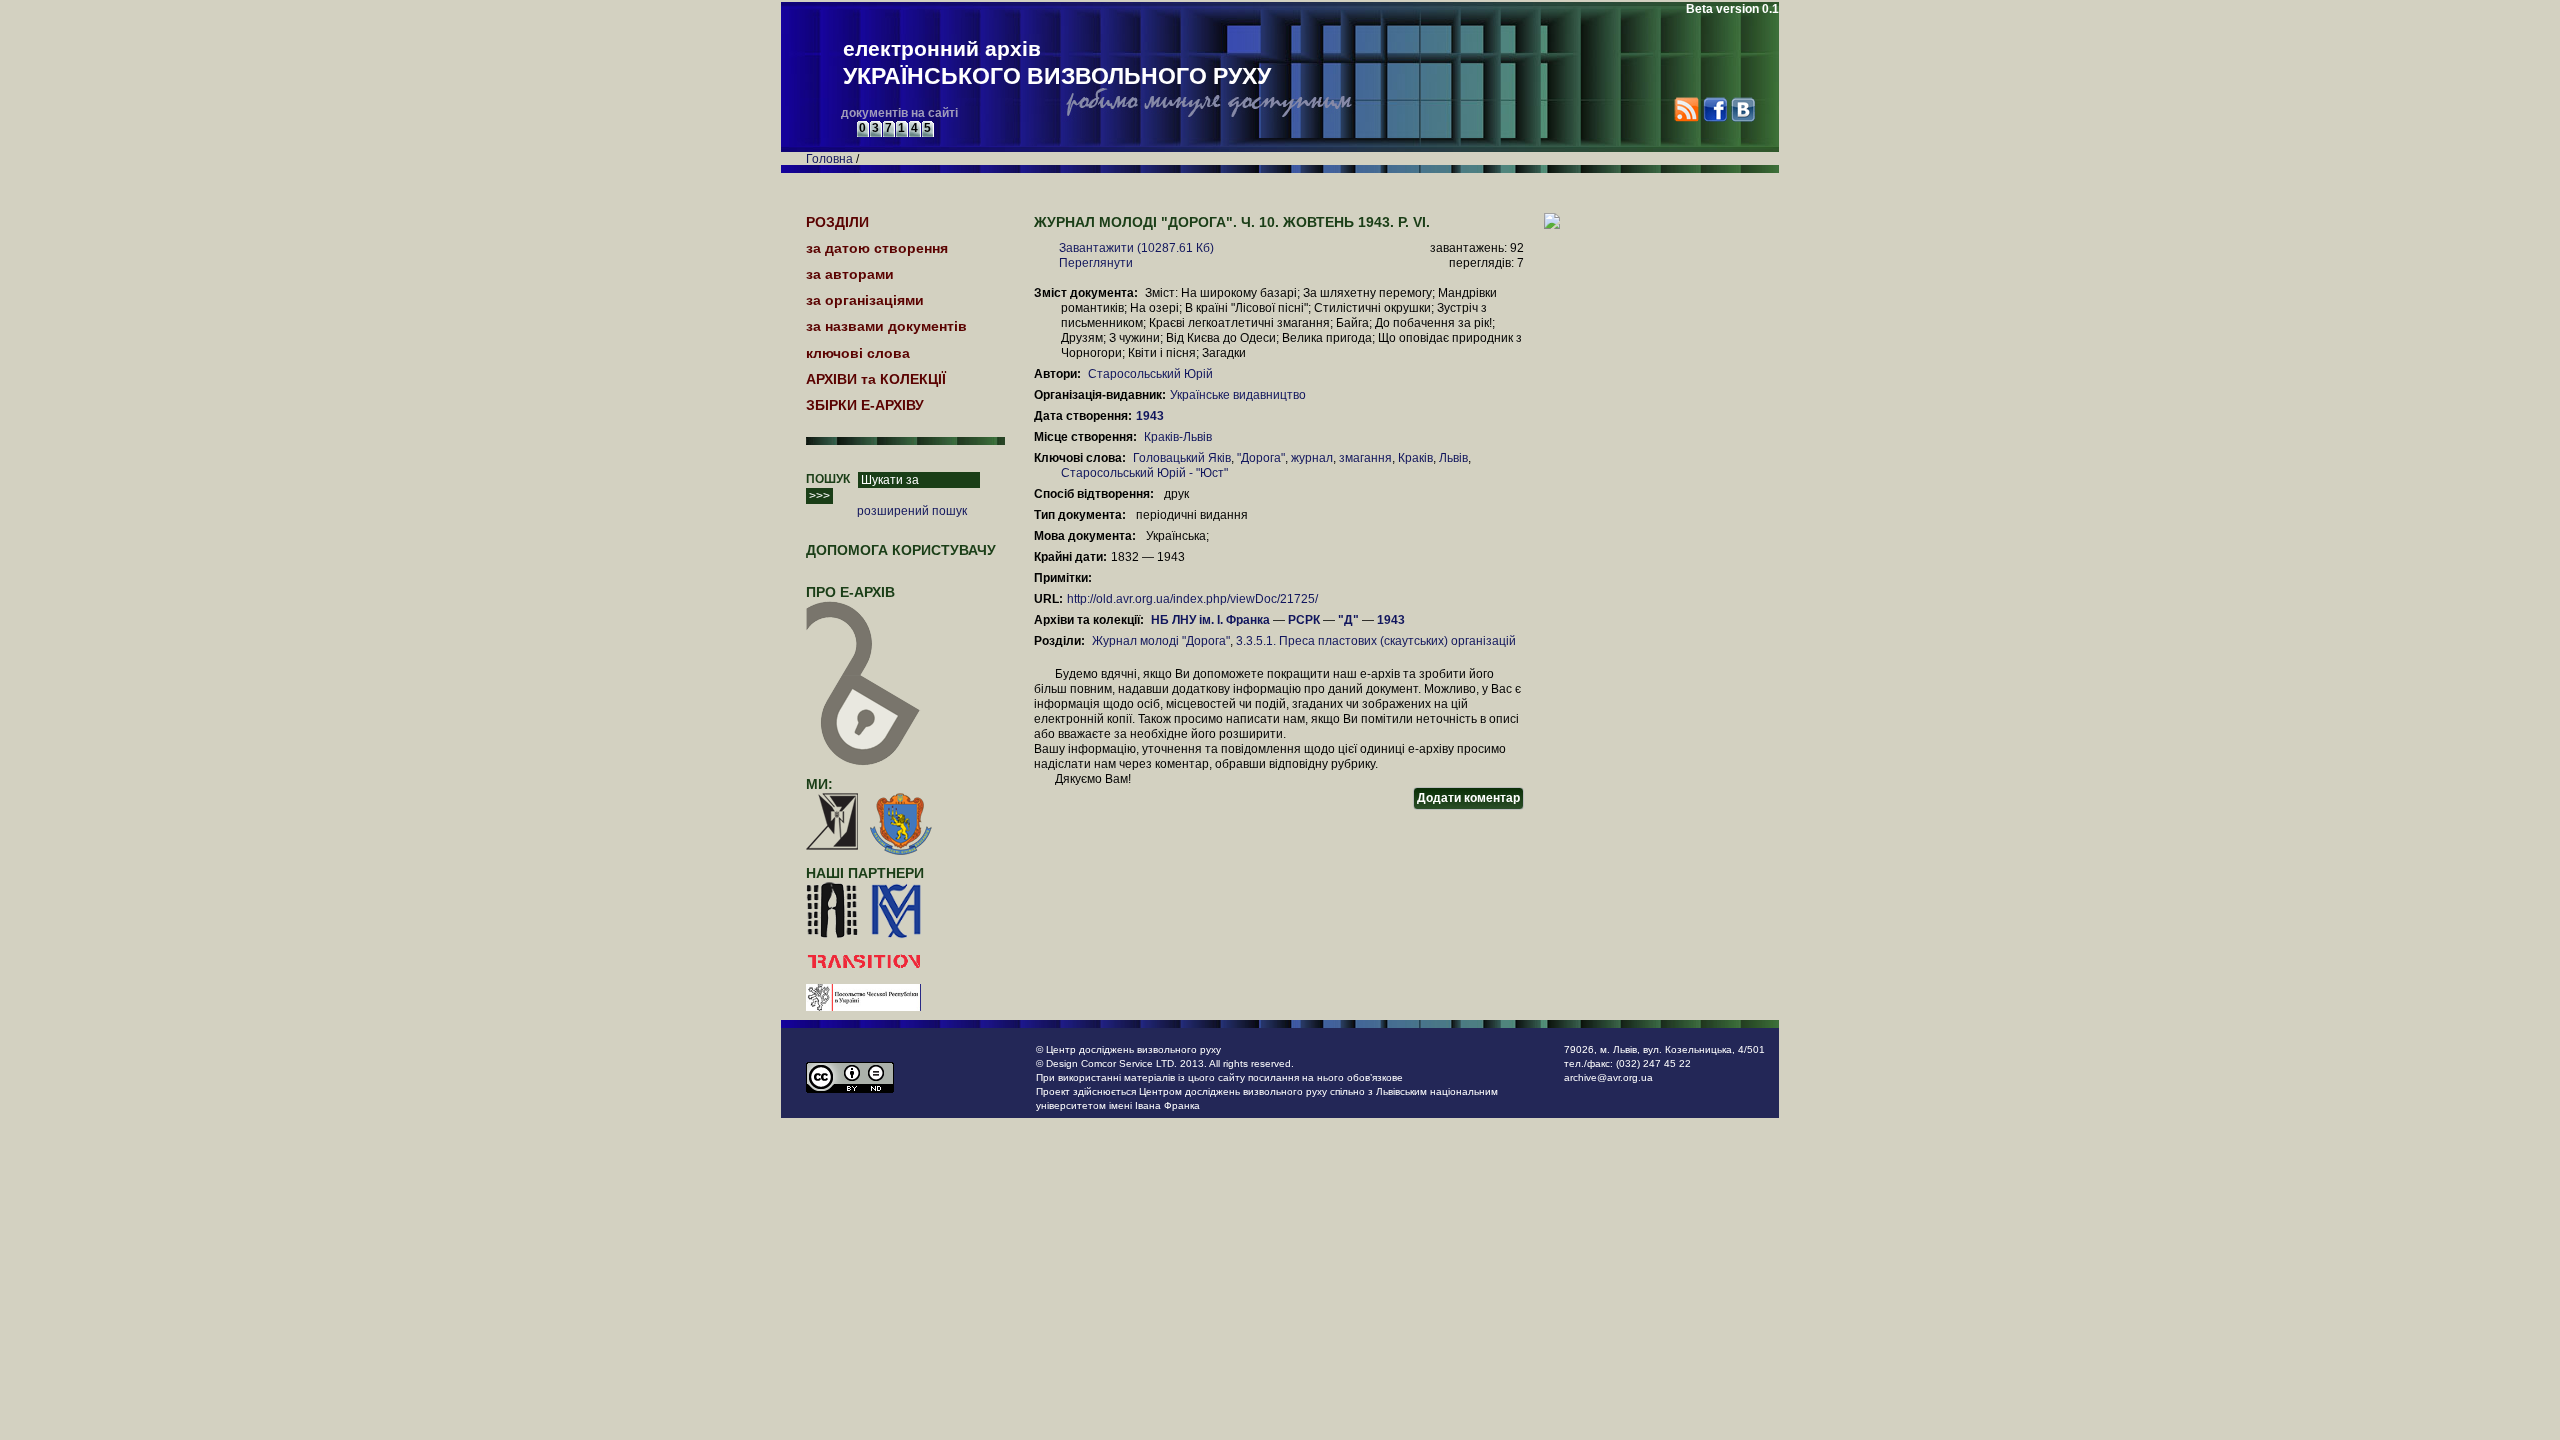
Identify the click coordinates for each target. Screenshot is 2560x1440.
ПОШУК (828, 479)
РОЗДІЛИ (837, 222)
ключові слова (858, 353)
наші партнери (865, 873)
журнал (1312, 458)
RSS (1686, 109)
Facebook (1714, 109)
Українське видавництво (1238, 395)
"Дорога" (1261, 458)
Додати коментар (1468, 798)
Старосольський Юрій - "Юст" (1144, 473)
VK (1742, 109)
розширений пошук (912, 511)
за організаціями (865, 300)
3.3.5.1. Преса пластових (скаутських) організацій (1376, 641)
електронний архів (1057, 63)
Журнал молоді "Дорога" (1161, 641)
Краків (1415, 458)
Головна (829, 159)
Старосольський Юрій (1150, 374)
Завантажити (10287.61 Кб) (1136, 248)
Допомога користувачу (901, 550)
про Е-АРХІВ (850, 592)
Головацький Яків (1182, 458)
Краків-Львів (1178, 437)
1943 (1151, 416)
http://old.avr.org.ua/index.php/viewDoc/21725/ (1192, 599)
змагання (1365, 458)
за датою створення (877, 248)
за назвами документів (886, 326)
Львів (1453, 458)
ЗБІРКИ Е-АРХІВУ (865, 405)
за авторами (850, 274)
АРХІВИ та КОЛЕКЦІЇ (876, 379)
